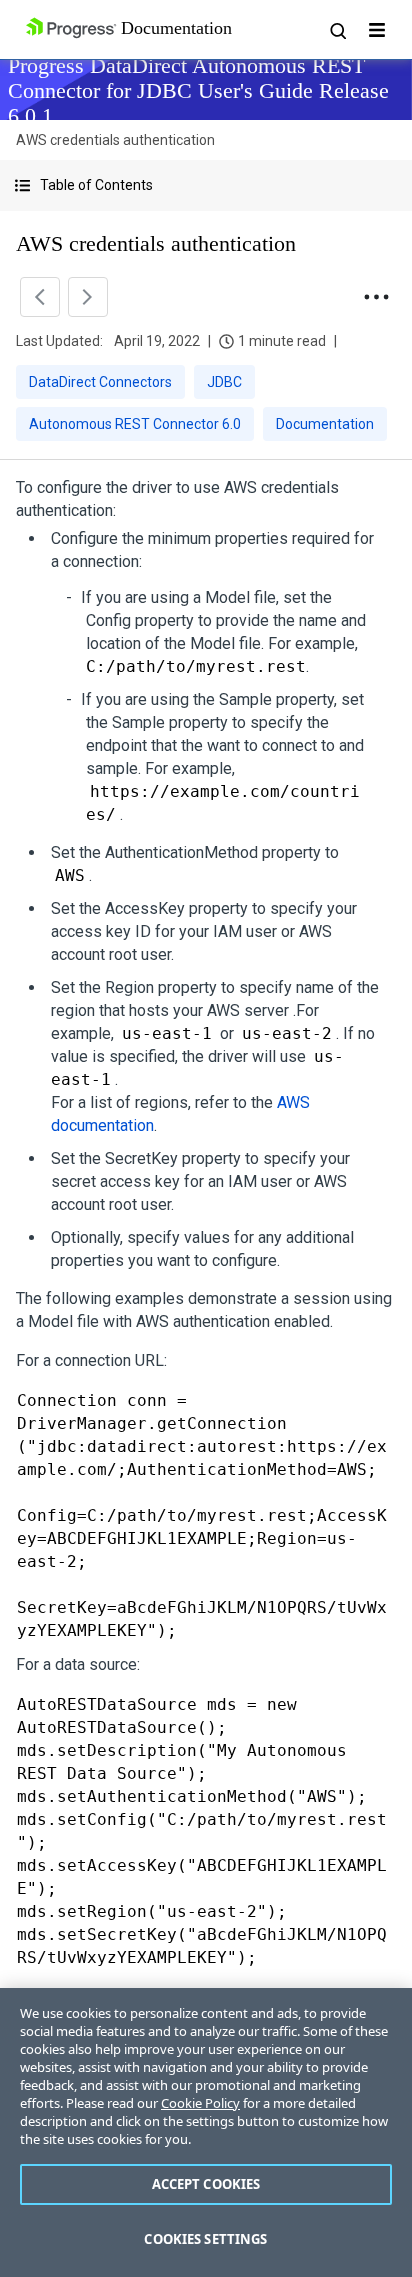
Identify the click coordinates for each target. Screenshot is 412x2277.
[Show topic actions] (376, 297)
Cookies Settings (205, 2239)
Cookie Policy (200, 2103)
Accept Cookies (206, 2184)
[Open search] (337, 30)
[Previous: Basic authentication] (40, 297)
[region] (206, 2132)
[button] (206, 185)
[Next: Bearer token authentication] (88, 297)
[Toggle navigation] (377, 30)
